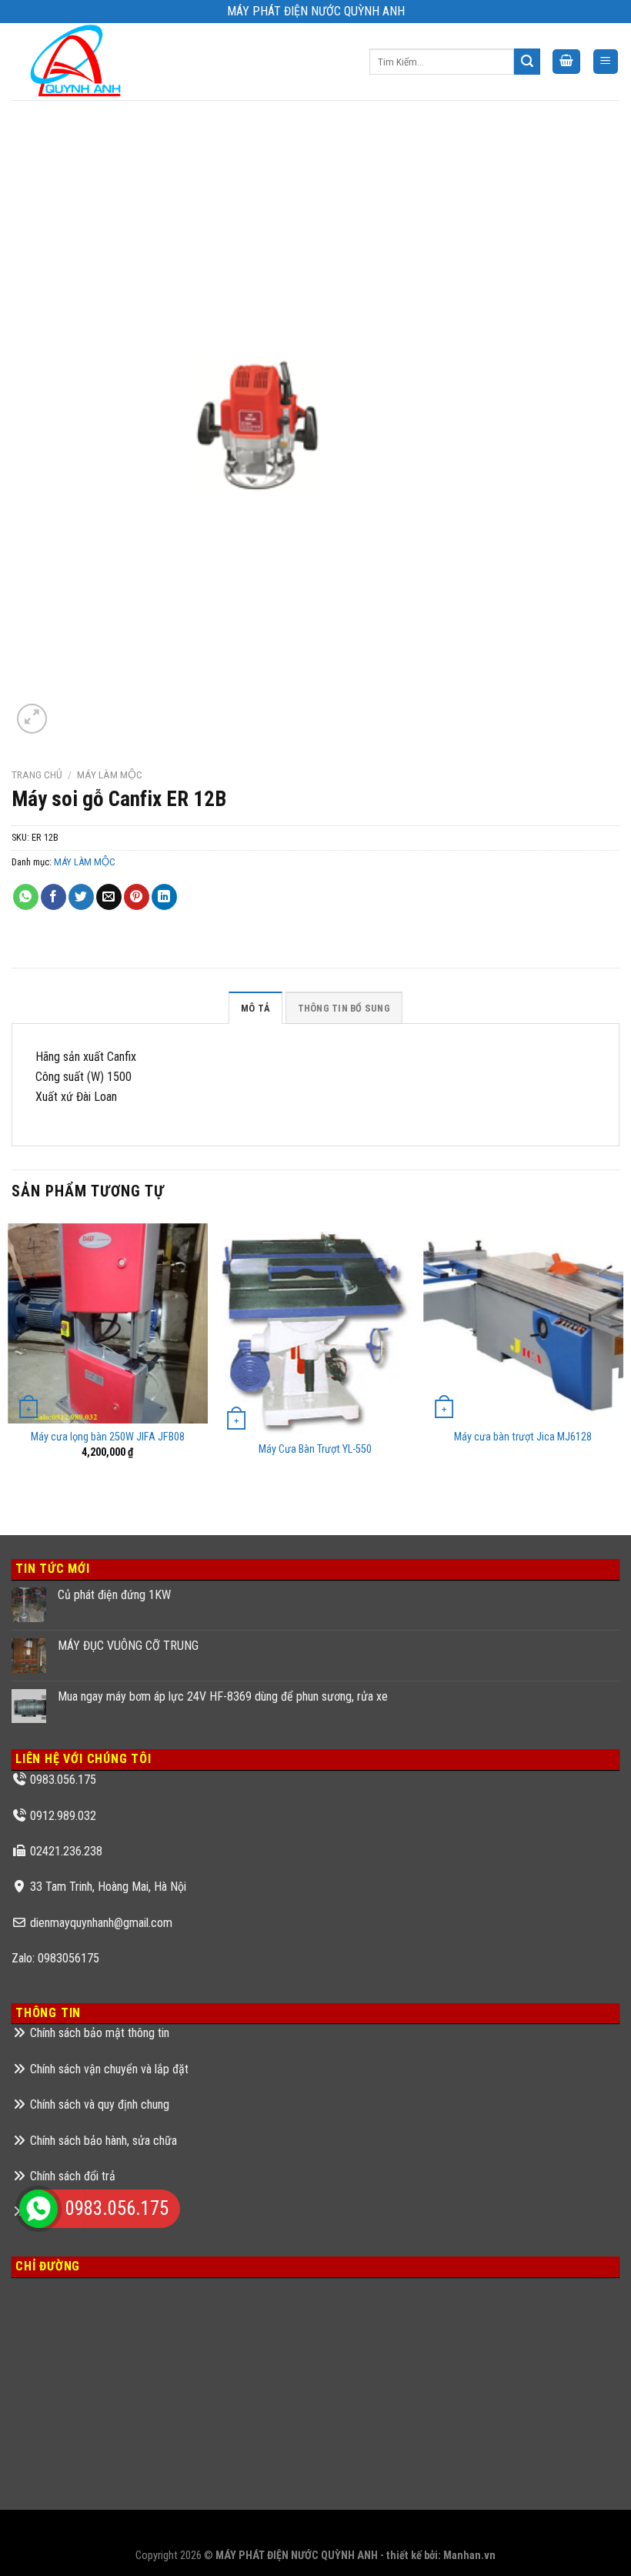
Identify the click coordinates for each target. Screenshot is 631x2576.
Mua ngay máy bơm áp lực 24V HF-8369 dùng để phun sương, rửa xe (223, 1696)
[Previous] (12, 1364)
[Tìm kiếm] (527, 62)
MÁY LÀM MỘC (110, 774)
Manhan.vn (469, 2556)
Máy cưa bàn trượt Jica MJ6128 (523, 1437)
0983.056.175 (63, 1780)
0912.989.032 (63, 1816)
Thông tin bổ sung (344, 1008)
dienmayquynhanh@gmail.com (101, 1923)
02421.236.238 (66, 1851)
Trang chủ (37, 774)
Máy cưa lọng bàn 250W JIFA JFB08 (108, 1437)
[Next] (619, 1364)
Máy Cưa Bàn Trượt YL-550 (315, 1449)
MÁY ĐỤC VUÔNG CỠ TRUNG (128, 1646)
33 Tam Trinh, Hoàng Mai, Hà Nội (108, 1887)
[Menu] (606, 62)
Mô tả (255, 1008)
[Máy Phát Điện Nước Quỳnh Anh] (78, 62)
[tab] (255, 1008)
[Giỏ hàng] (566, 62)
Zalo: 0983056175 (55, 1958)
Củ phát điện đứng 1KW (114, 1595)
